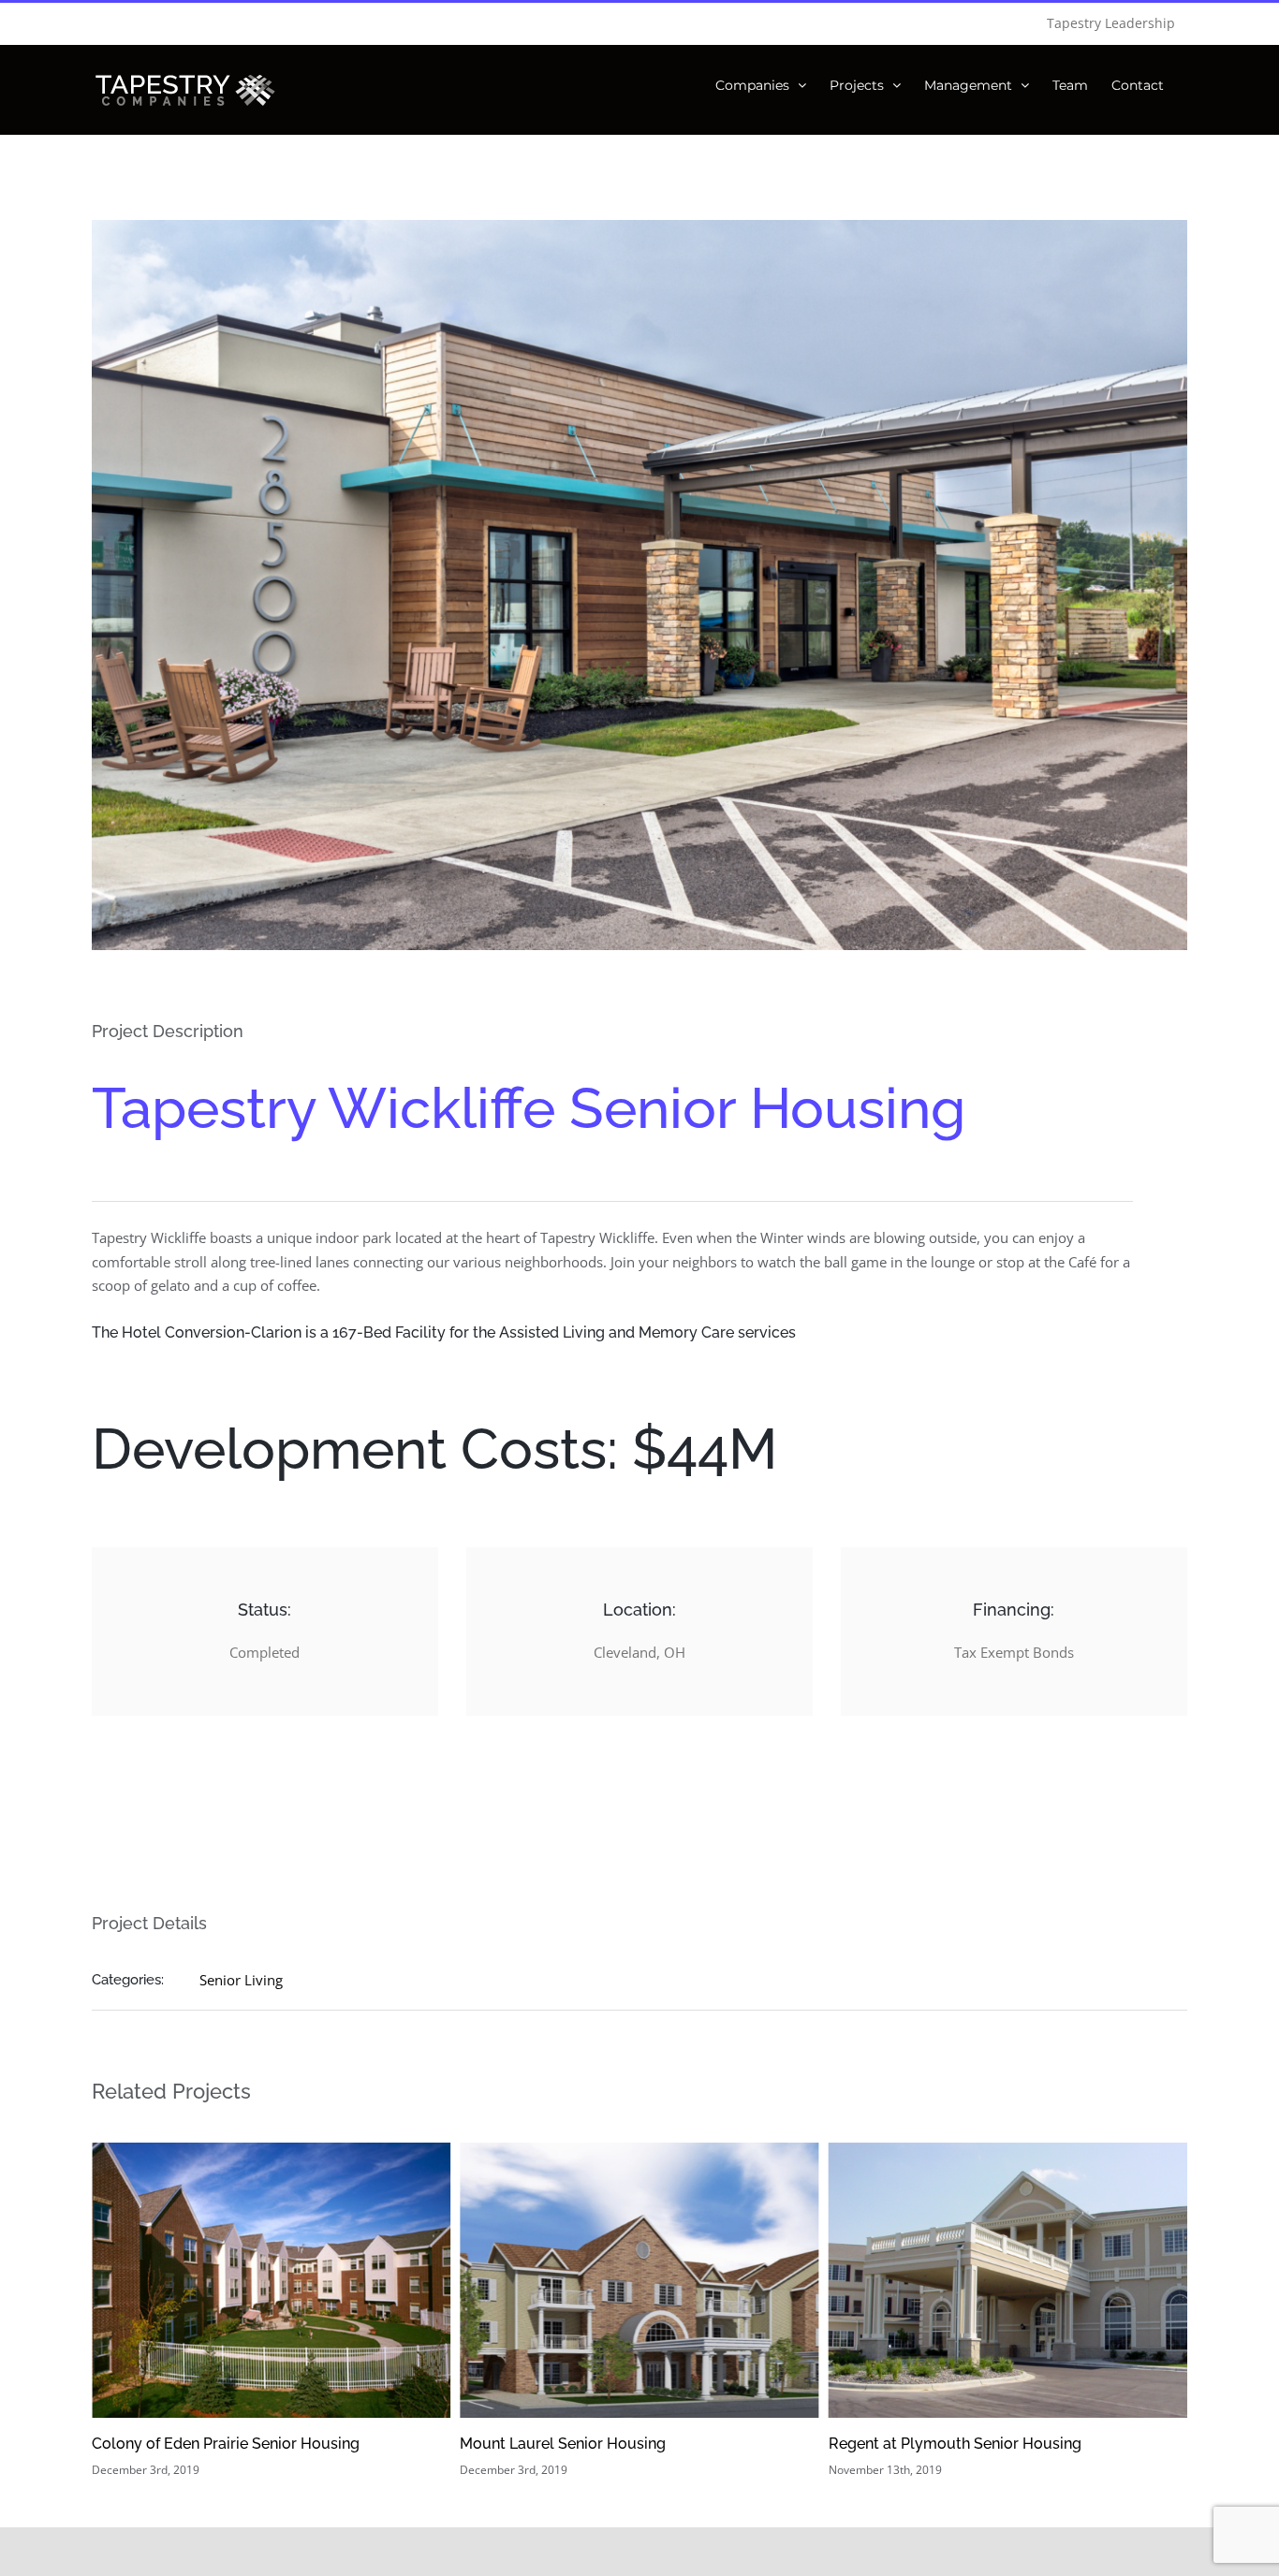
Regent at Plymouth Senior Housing (586, 2444)
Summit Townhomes (901, 2444)
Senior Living (241, 1980)
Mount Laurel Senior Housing (195, 2444)
